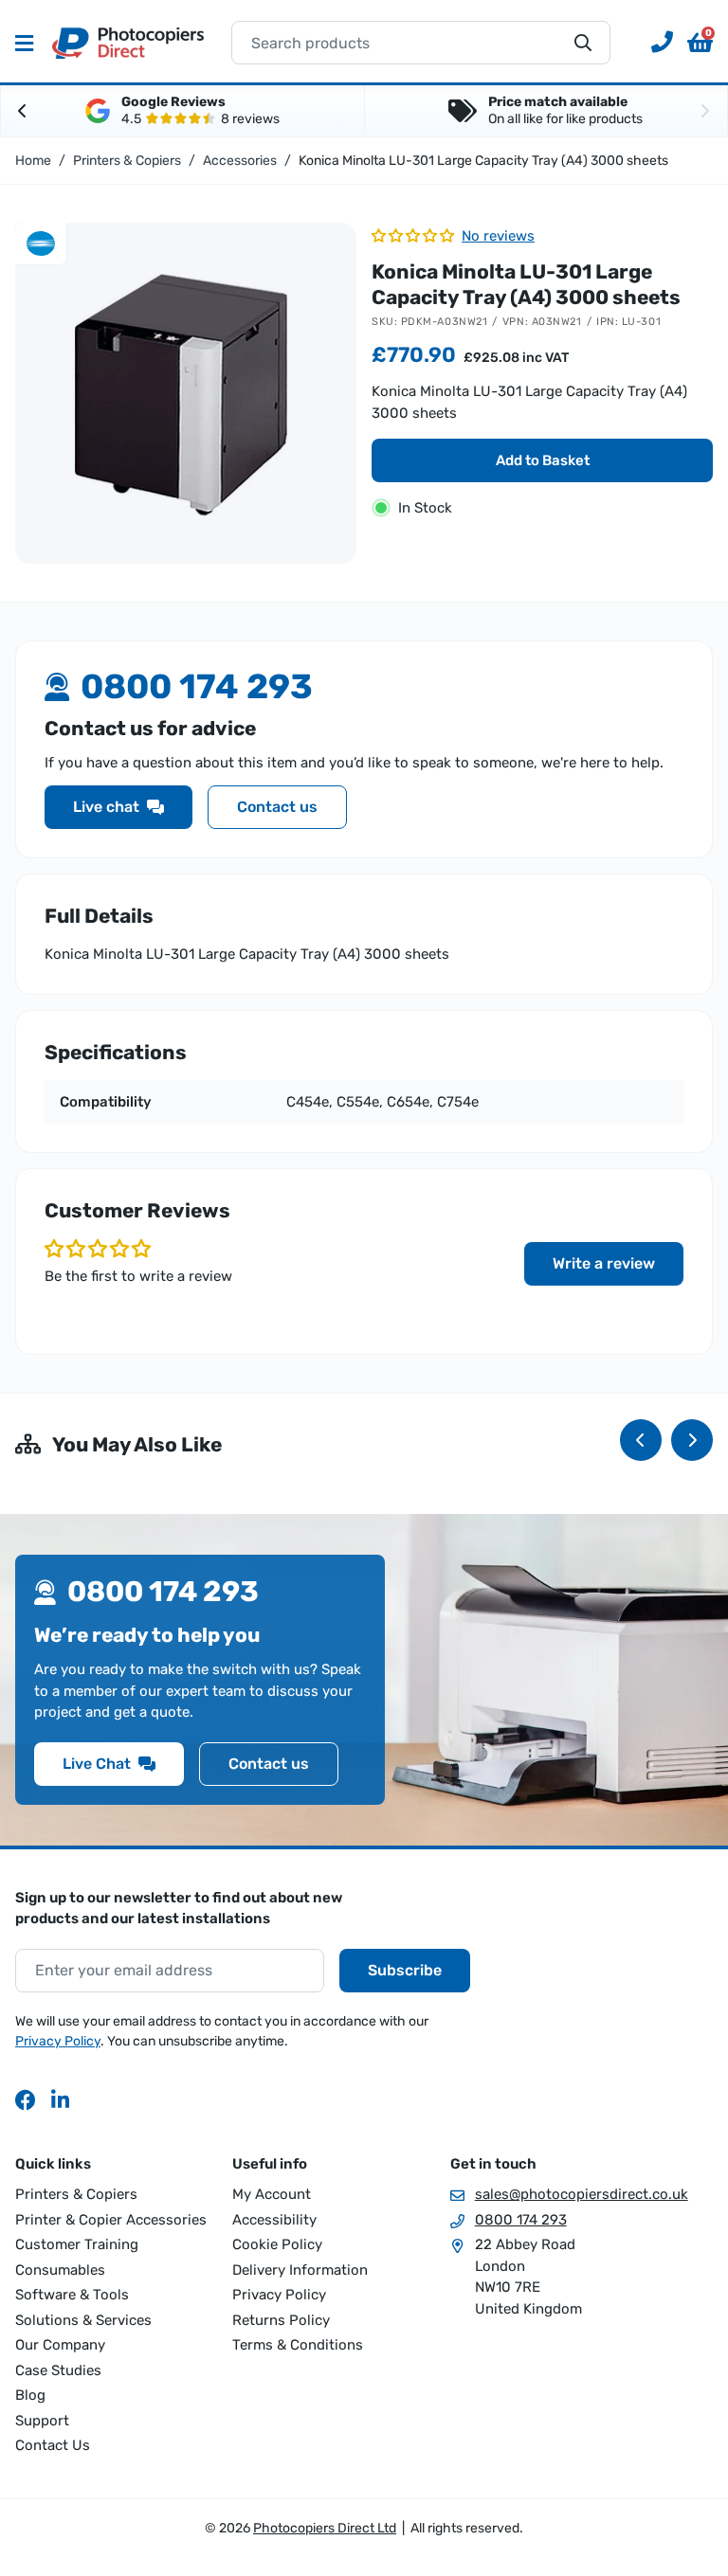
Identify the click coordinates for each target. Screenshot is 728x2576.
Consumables (60, 2270)
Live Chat (97, 1764)
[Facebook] (26, 2099)
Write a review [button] (604, 1263)
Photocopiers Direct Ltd (128, 43)
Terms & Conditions (298, 2345)
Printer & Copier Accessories (111, 2220)
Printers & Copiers (76, 2194)
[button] (700, 43)
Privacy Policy (58, 2041)
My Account (272, 2194)
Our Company (60, 2345)
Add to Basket (543, 460)
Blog (30, 2395)
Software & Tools (72, 2295)
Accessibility (274, 2220)
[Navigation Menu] (24, 43)
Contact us (277, 807)
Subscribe (405, 1970)
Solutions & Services (83, 2320)
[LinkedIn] (62, 2099)
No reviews (498, 236)
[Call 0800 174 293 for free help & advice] (655, 43)
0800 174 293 (521, 2220)
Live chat (106, 807)
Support (42, 2421)
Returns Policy (281, 2320)
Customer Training (77, 2244)
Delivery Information (300, 2270)
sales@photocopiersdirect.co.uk (582, 2194)
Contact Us (53, 2445)
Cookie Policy (277, 2244)
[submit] (583, 43)
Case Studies (58, 2370)
